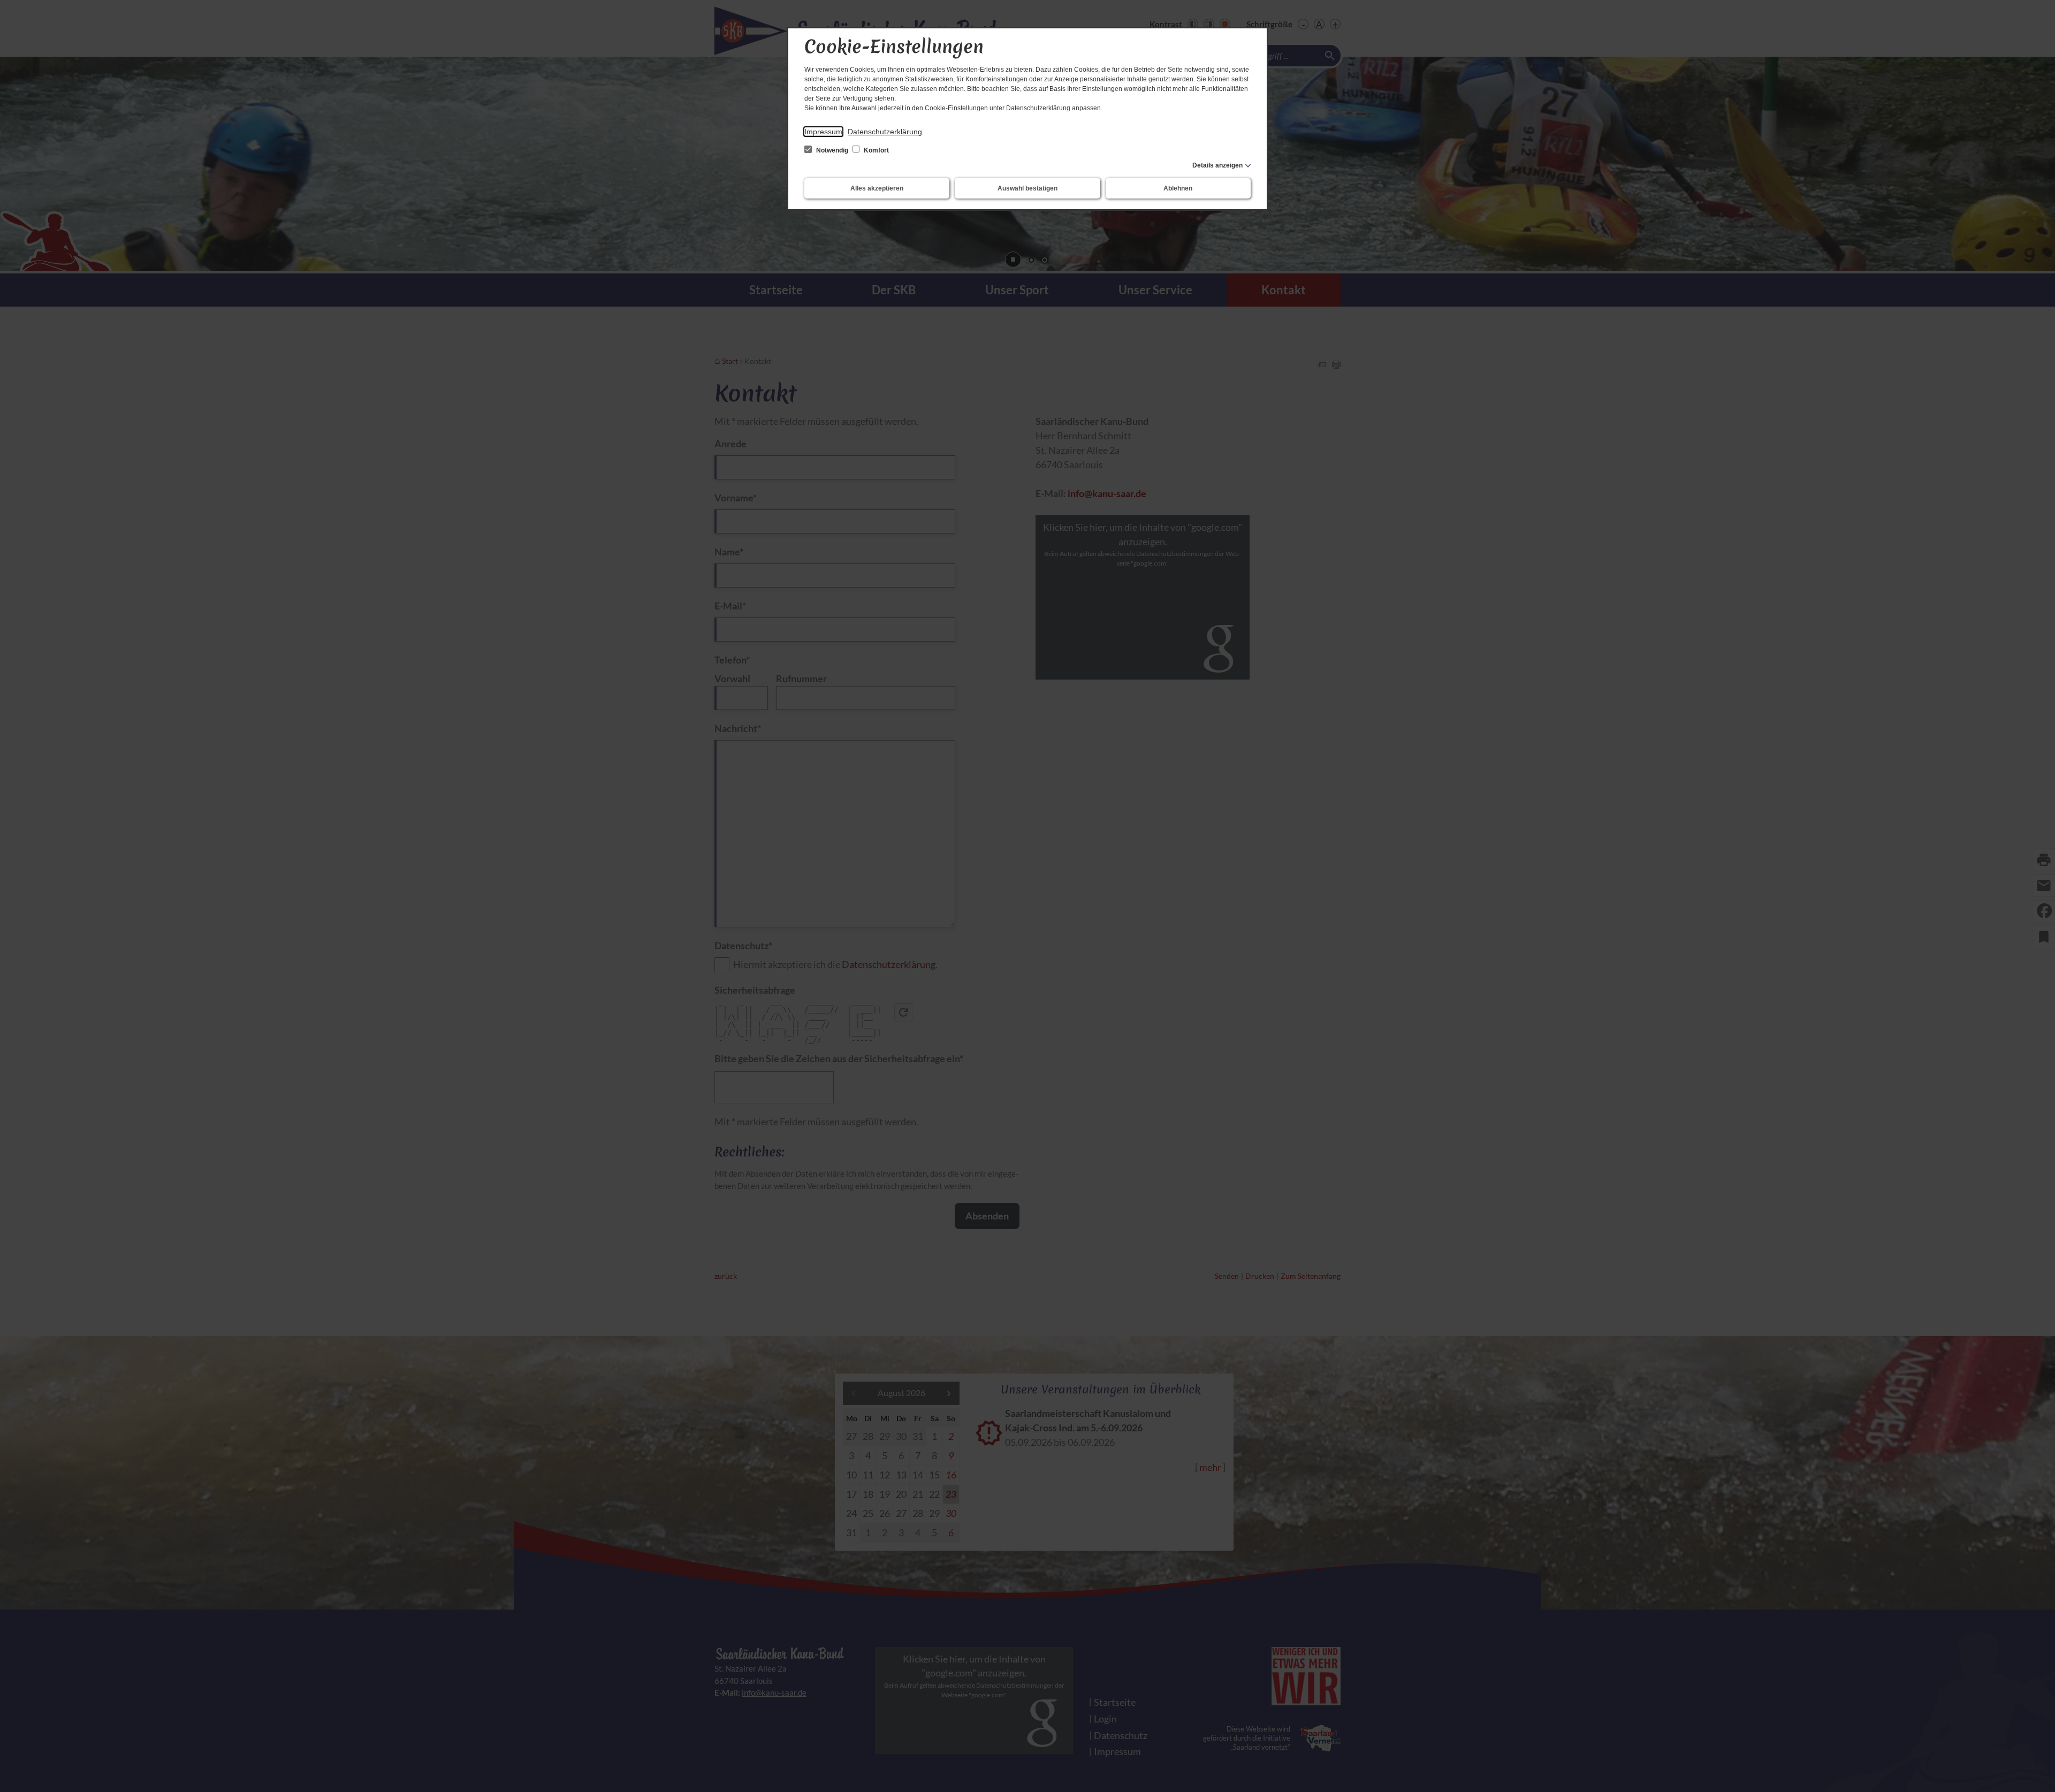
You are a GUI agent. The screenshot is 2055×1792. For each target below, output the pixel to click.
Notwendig (832, 150)
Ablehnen (1178, 188)
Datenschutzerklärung (885, 132)
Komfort (876, 150)
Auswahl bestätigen (1027, 188)
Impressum (823, 132)
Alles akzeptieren (877, 188)
